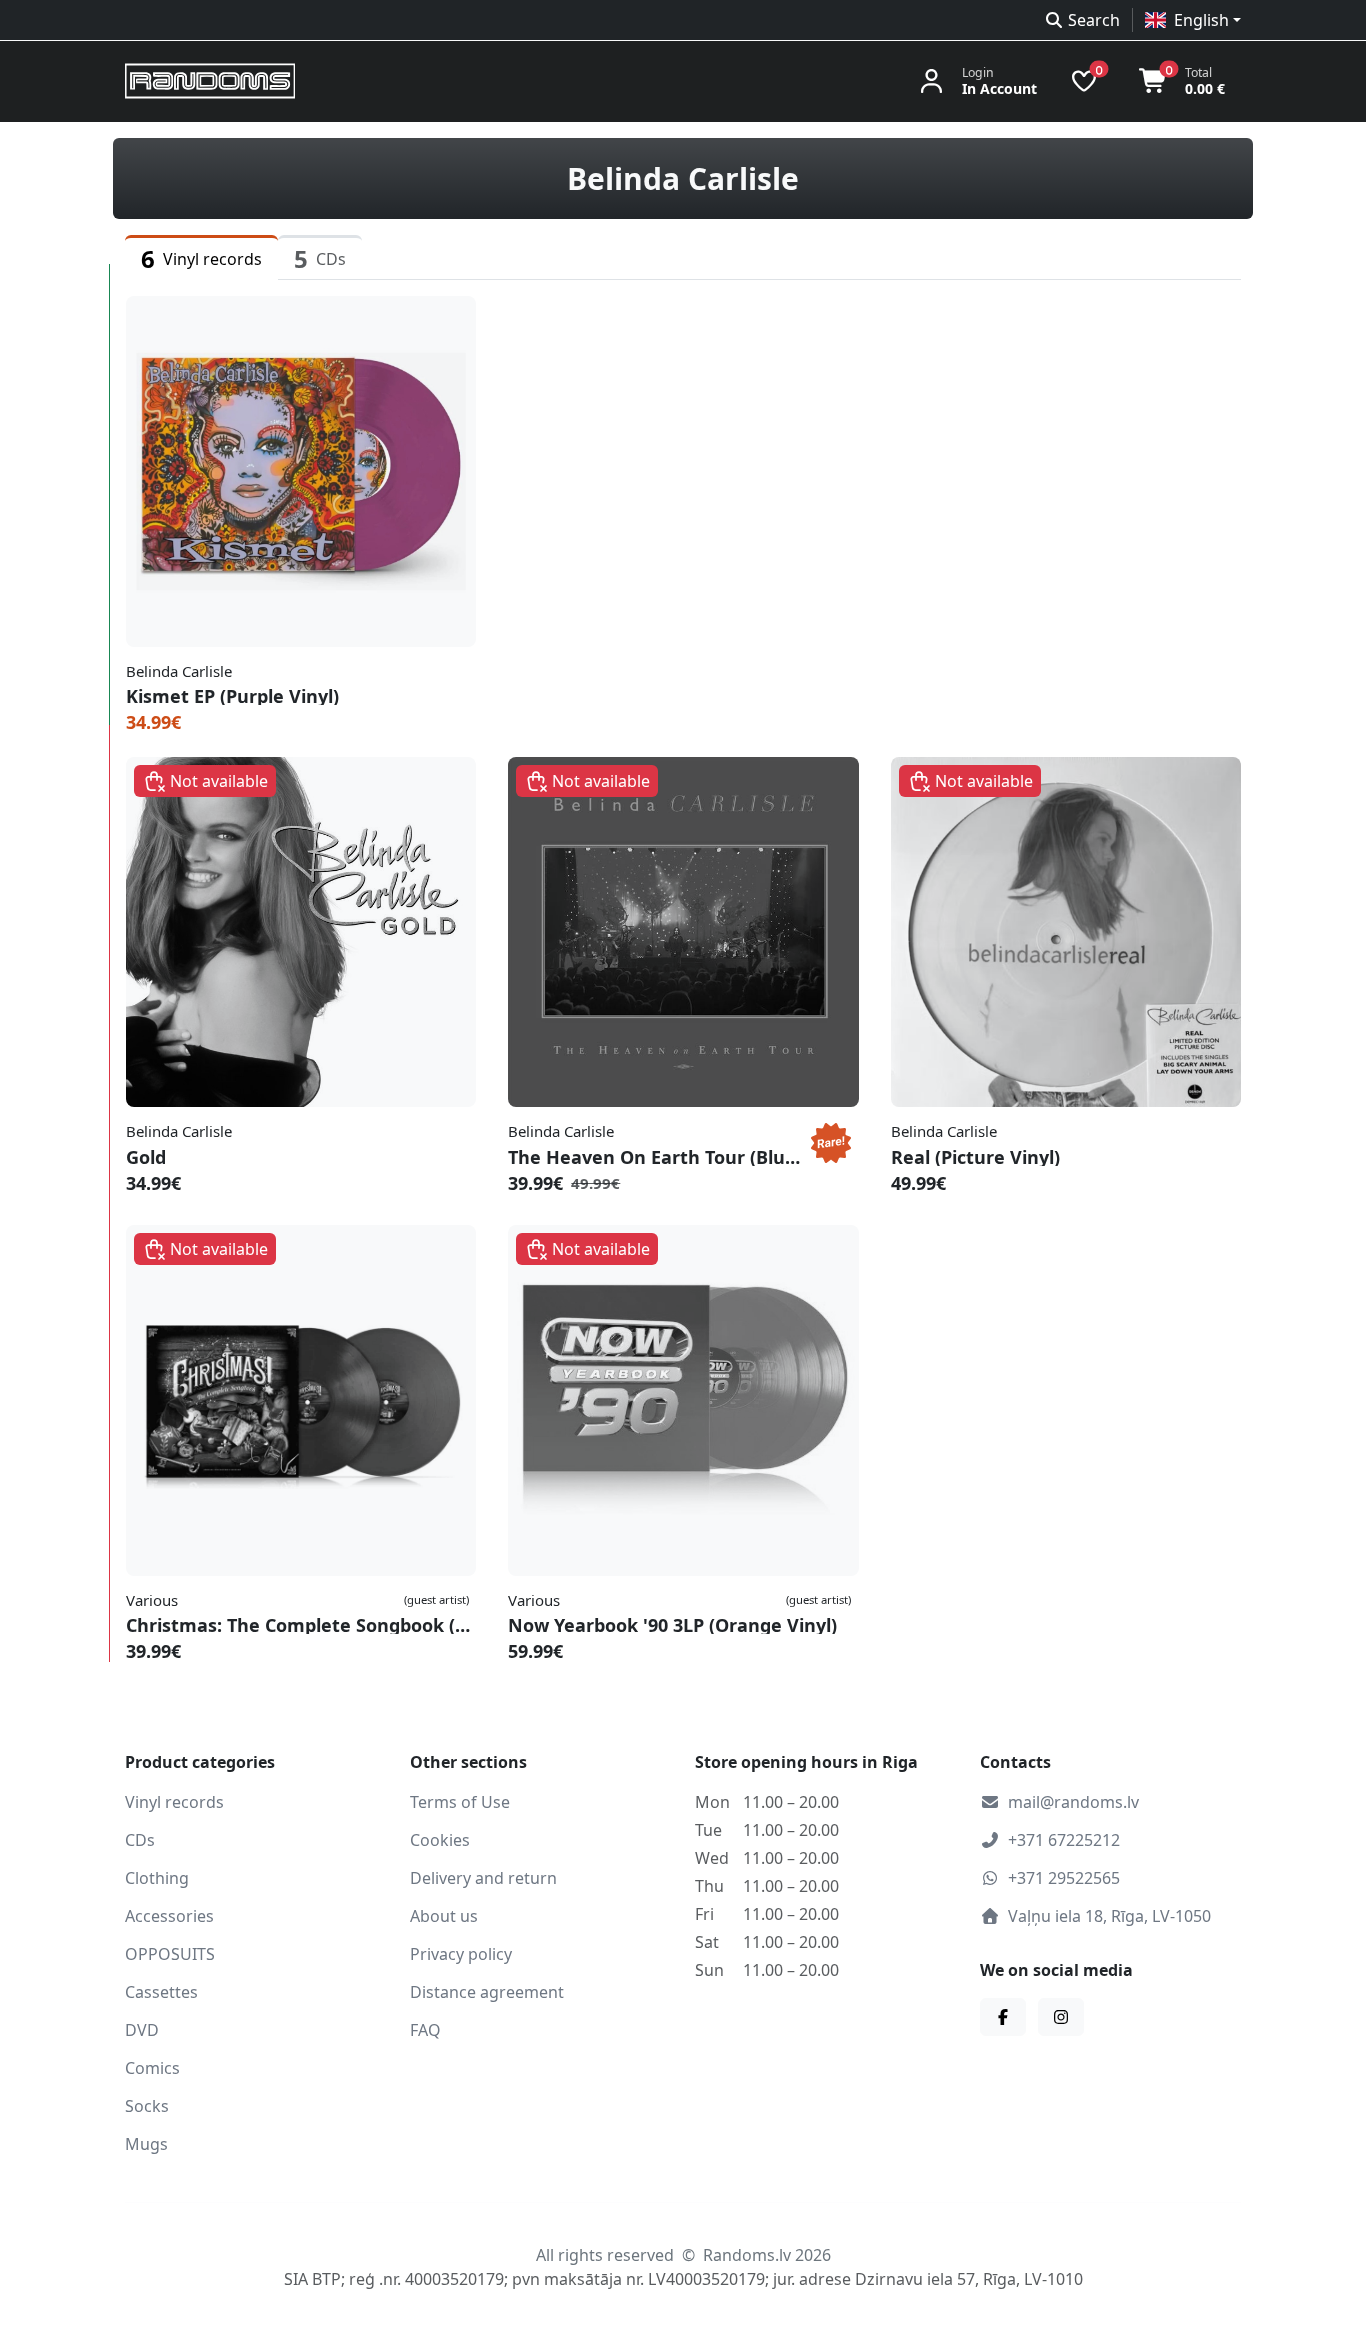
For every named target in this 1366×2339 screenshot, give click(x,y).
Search (1094, 20)
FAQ (425, 2030)
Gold (146, 1157)
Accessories (169, 1916)
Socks (147, 2106)
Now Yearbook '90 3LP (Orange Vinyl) (672, 1625)
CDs (140, 1840)
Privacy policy (461, 1954)
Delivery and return (483, 1878)
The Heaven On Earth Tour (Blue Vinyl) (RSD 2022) (655, 1157)
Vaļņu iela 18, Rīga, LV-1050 (1109, 1916)
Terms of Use (460, 1802)
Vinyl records (174, 1802)
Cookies (440, 1840)
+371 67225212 (1064, 1840)
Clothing (157, 1878)
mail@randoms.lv (1073, 1802)
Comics (152, 2068)
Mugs (146, 2144)
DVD (142, 2030)
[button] (1193, 20)
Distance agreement (487, 1992)
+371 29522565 (1064, 1878)
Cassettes (161, 1992)
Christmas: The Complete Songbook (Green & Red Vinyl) (301, 1625)
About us (444, 1916)
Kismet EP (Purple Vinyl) (232, 696)
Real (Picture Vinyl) (975, 1157)
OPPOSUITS (170, 1954)
